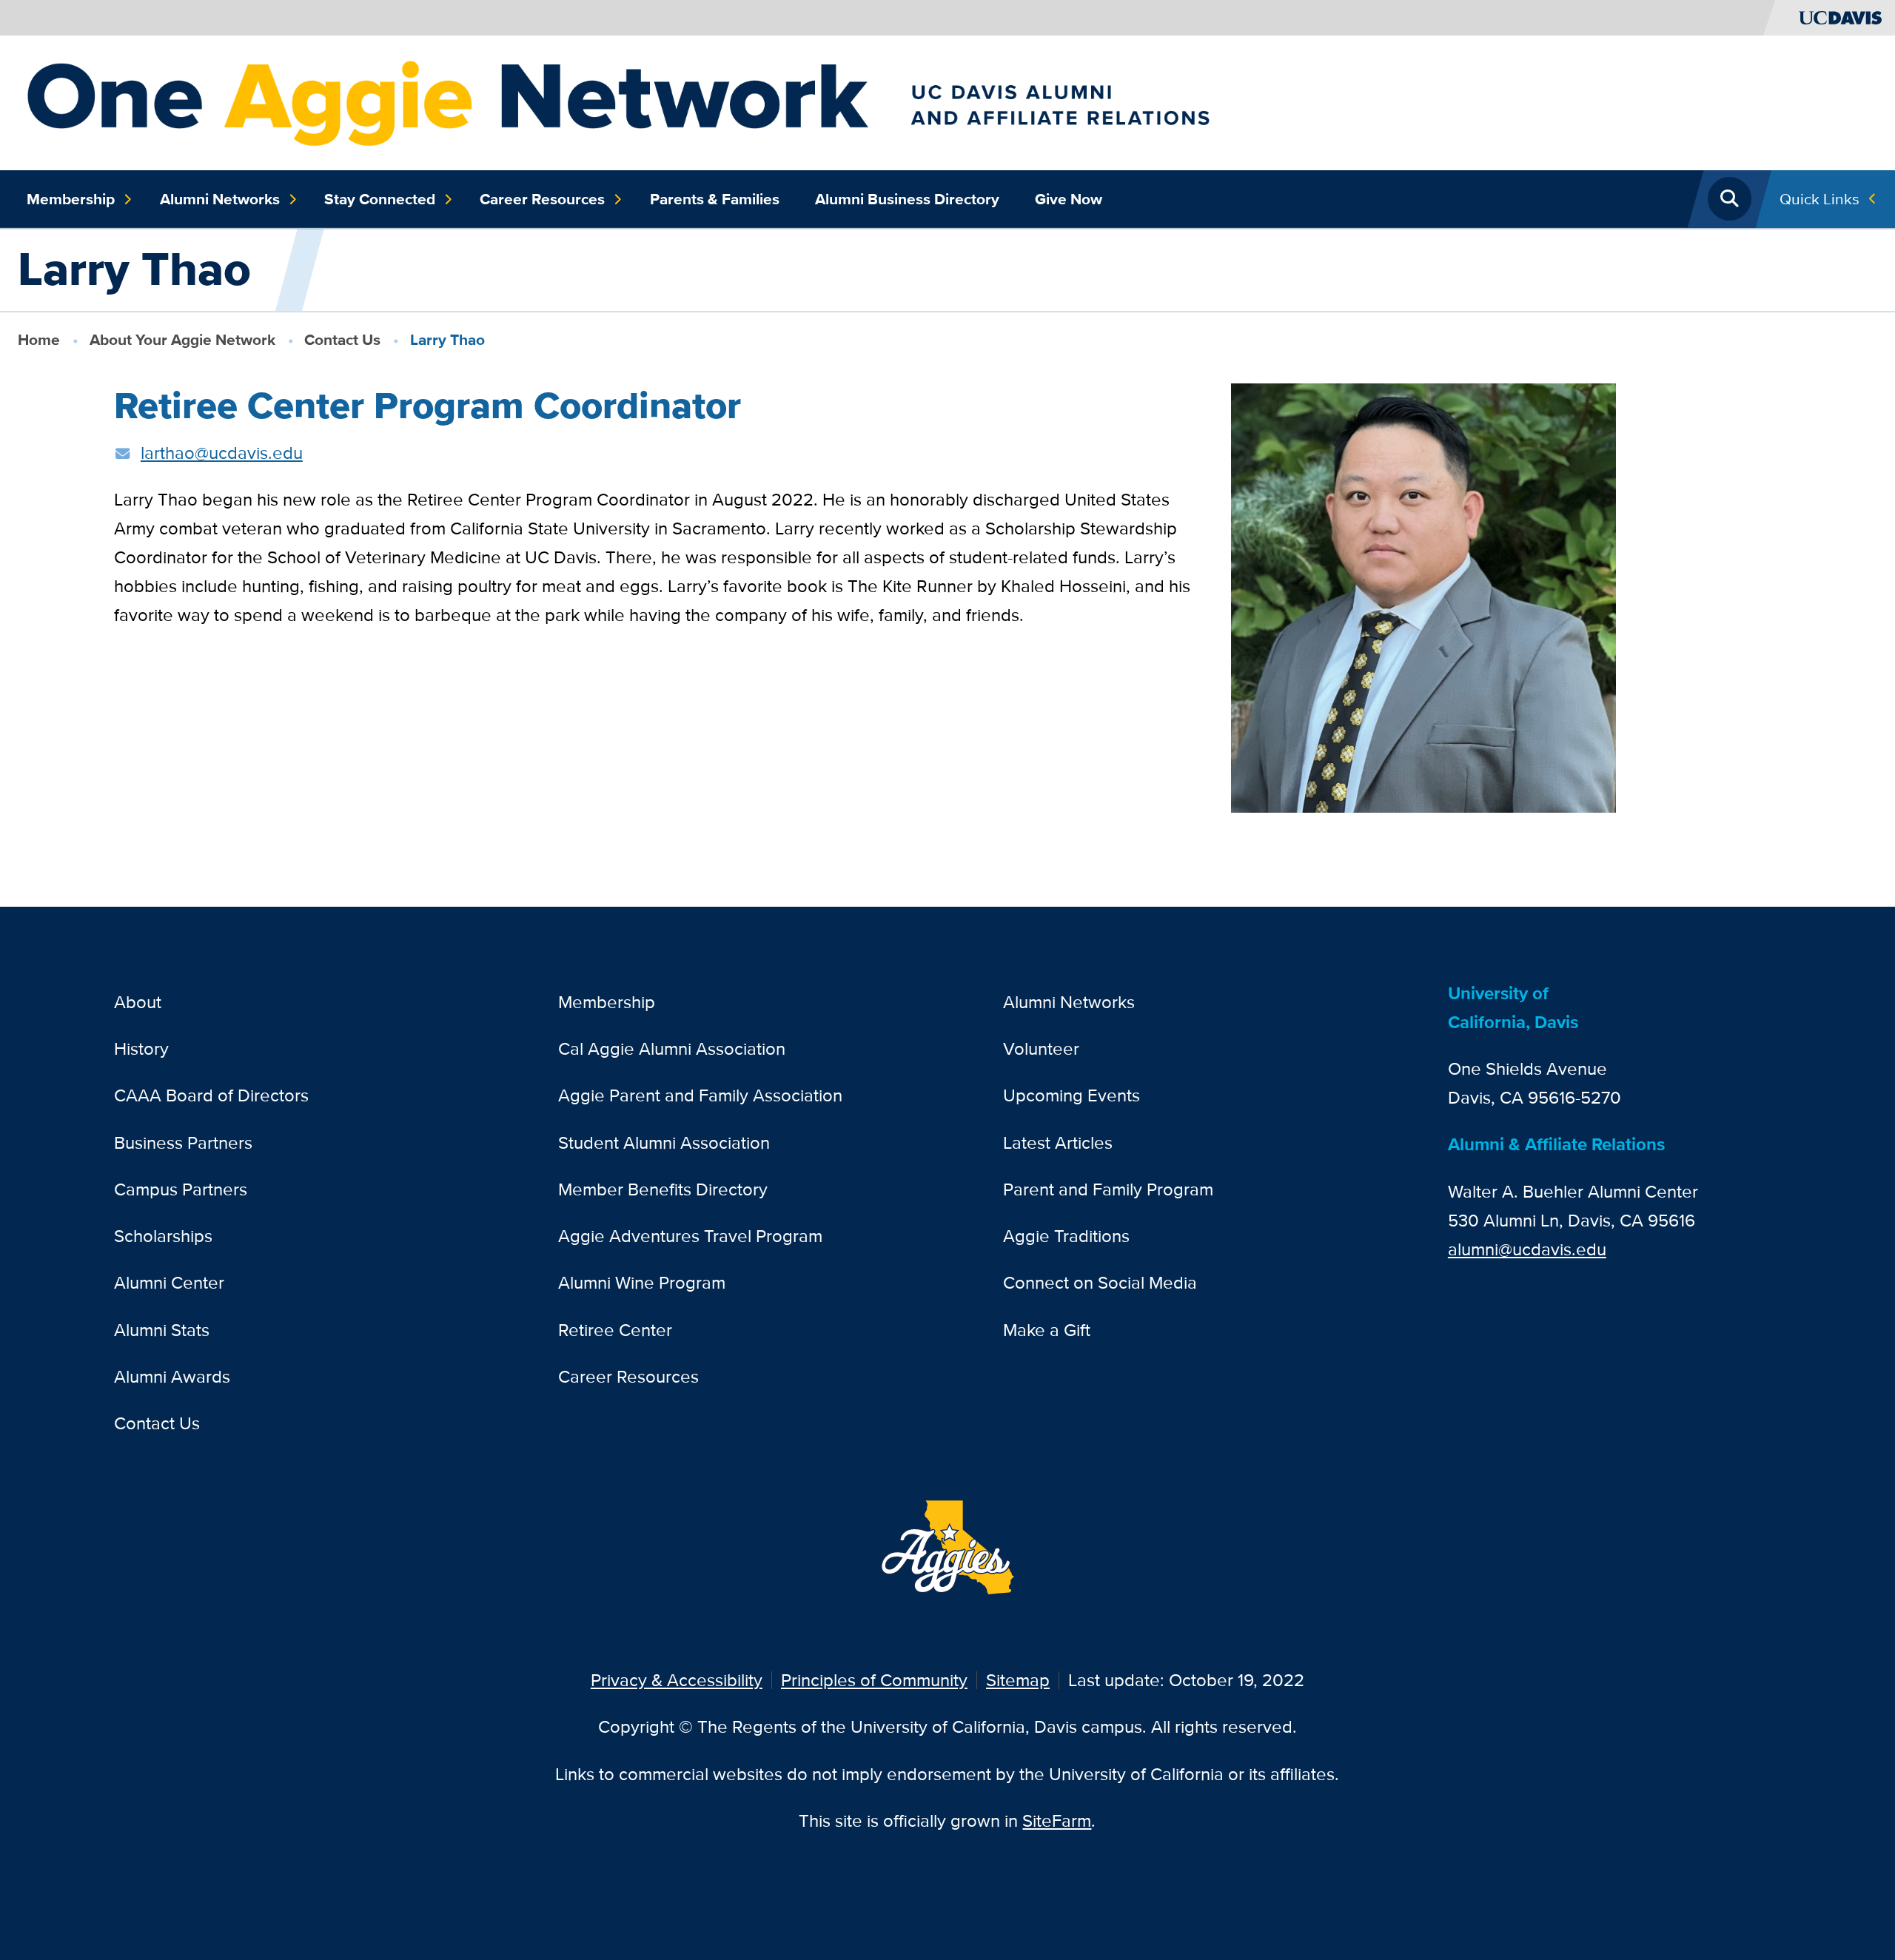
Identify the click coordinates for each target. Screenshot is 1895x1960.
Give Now (1069, 199)
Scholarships (163, 1236)
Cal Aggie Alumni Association (672, 1048)
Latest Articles (1058, 1142)
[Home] (725, 101)
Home (39, 339)
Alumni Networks (220, 199)
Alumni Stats (162, 1330)
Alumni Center (169, 1282)
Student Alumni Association (664, 1142)
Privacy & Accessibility (677, 1680)
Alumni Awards (172, 1376)
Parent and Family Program (1108, 1189)
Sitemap (1018, 1680)
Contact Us (342, 339)
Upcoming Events (1071, 1095)
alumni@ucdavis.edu (1527, 1249)
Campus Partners (181, 1189)
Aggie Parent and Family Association (700, 1095)
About (138, 1002)
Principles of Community (874, 1680)
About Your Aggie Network (182, 339)
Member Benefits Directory (663, 1189)
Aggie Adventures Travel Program (690, 1236)
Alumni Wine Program (642, 1282)
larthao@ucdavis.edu (222, 453)
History (141, 1048)
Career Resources (542, 199)
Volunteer (1041, 1048)
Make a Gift (1047, 1330)
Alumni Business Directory (907, 199)
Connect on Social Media (1100, 1282)
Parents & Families (715, 199)
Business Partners (183, 1142)
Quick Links (1819, 199)
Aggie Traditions (1066, 1236)
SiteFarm (1057, 1820)
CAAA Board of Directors (211, 1095)
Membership (71, 199)
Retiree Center (615, 1330)
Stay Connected (380, 199)
